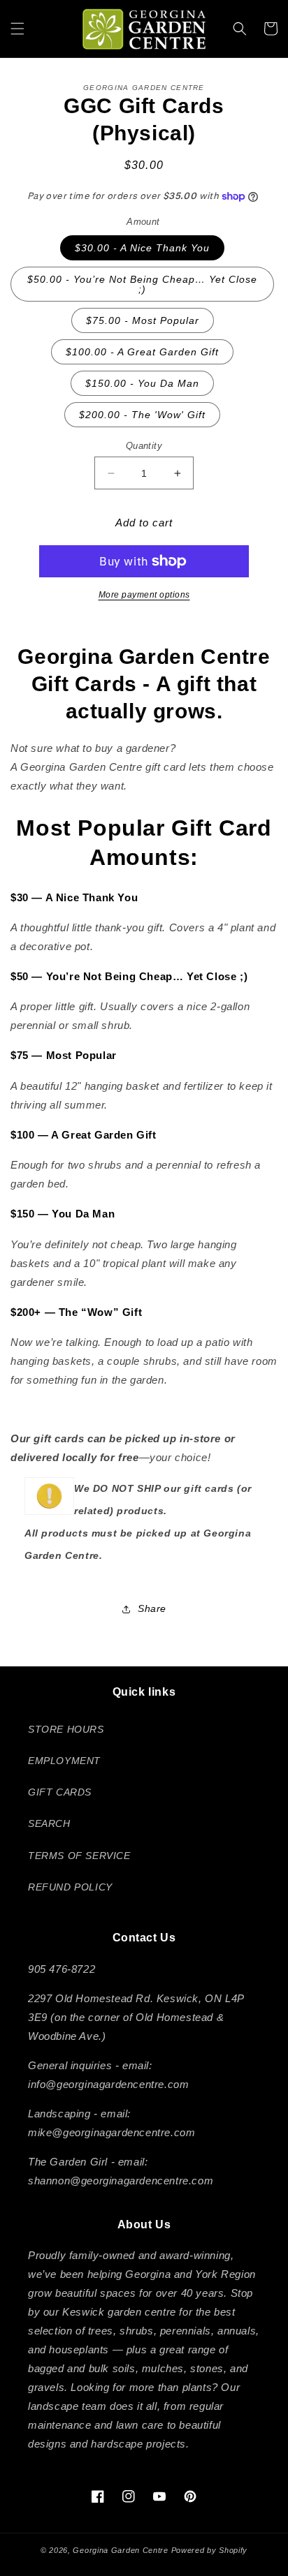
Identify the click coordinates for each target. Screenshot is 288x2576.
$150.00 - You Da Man (142, 383)
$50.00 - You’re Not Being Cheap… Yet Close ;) (142, 284)
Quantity (144, 446)
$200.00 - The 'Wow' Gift (142, 415)
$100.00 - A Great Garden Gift (142, 352)
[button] (17, 29)
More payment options (144, 595)
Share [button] (152, 1608)
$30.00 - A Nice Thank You (142, 248)
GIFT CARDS (60, 1792)
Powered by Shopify (210, 2550)
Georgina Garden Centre (120, 2550)
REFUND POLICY (70, 1887)
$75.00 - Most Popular (143, 320)
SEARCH (49, 1823)
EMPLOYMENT (64, 1761)
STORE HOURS (66, 1729)
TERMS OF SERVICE (79, 1856)
